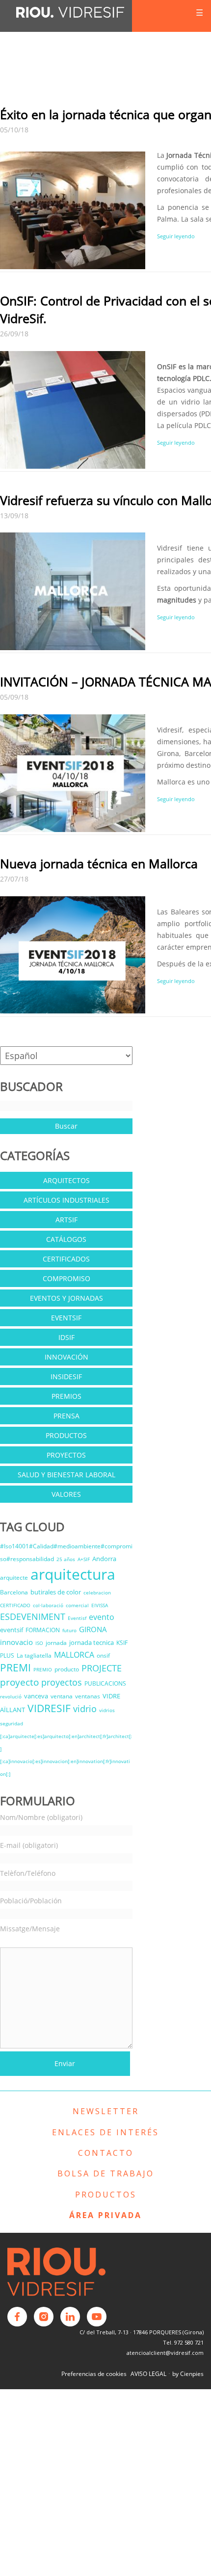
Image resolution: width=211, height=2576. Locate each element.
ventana (62, 1696)
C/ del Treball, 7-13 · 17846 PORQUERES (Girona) (142, 2332)
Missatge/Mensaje (30, 1929)
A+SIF (84, 1559)
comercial (77, 1605)
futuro (69, 1630)
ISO (39, 1643)
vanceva (36, 1696)
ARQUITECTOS (66, 1180)
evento (102, 1617)
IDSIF (66, 1337)
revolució (11, 1696)
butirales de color (56, 1592)
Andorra (104, 1559)
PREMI (15, 1667)
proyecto (19, 1682)
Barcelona (14, 1592)
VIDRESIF (49, 1708)
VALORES (66, 1494)
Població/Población (31, 1901)
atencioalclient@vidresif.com (165, 2353)
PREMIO (43, 1669)
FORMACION (43, 1630)
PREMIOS (66, 1396)
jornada (56, 1643)
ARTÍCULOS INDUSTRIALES (66, 1200)
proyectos (62, 1682)
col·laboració (48, 1605)
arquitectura (73, 1574)
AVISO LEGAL (148, 2374)
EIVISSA (100, 1605)
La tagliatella (34, 1655)
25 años (66, 1559)
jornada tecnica (92, 1642)
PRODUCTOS (66, 1435)
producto (67, 1669)
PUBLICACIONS (105, 1683)
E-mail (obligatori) (29, 1845)
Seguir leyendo (176, 236)
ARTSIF (66, 1220)
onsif (103, 1655)
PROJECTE (102, 1668)
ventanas (88, 1696)
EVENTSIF (66, 1318)
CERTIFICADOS (66, 1259)
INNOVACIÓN (66, 1357)
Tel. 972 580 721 (183, 2342)
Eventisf (77, 1618)
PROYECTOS (66, 1455)
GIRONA (93, 1629)
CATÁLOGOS (66, 1239)
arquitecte (14, 1578)
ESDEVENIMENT (33, 1616)
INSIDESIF (66, 1376)
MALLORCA (74, 1655)
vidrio (85, 1709)
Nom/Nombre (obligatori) (41, 1817)
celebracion (97, 1592)
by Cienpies (188, 2374)
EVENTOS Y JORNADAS (66, 1298)
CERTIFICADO (15, 1605)
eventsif (12, 1630)
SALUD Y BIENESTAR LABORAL (66, 1475)
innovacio (16, 1642)
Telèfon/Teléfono (28, 1873)
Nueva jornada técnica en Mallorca (99, 863)
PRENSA (66, 1416)
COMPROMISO (66, 1278)
